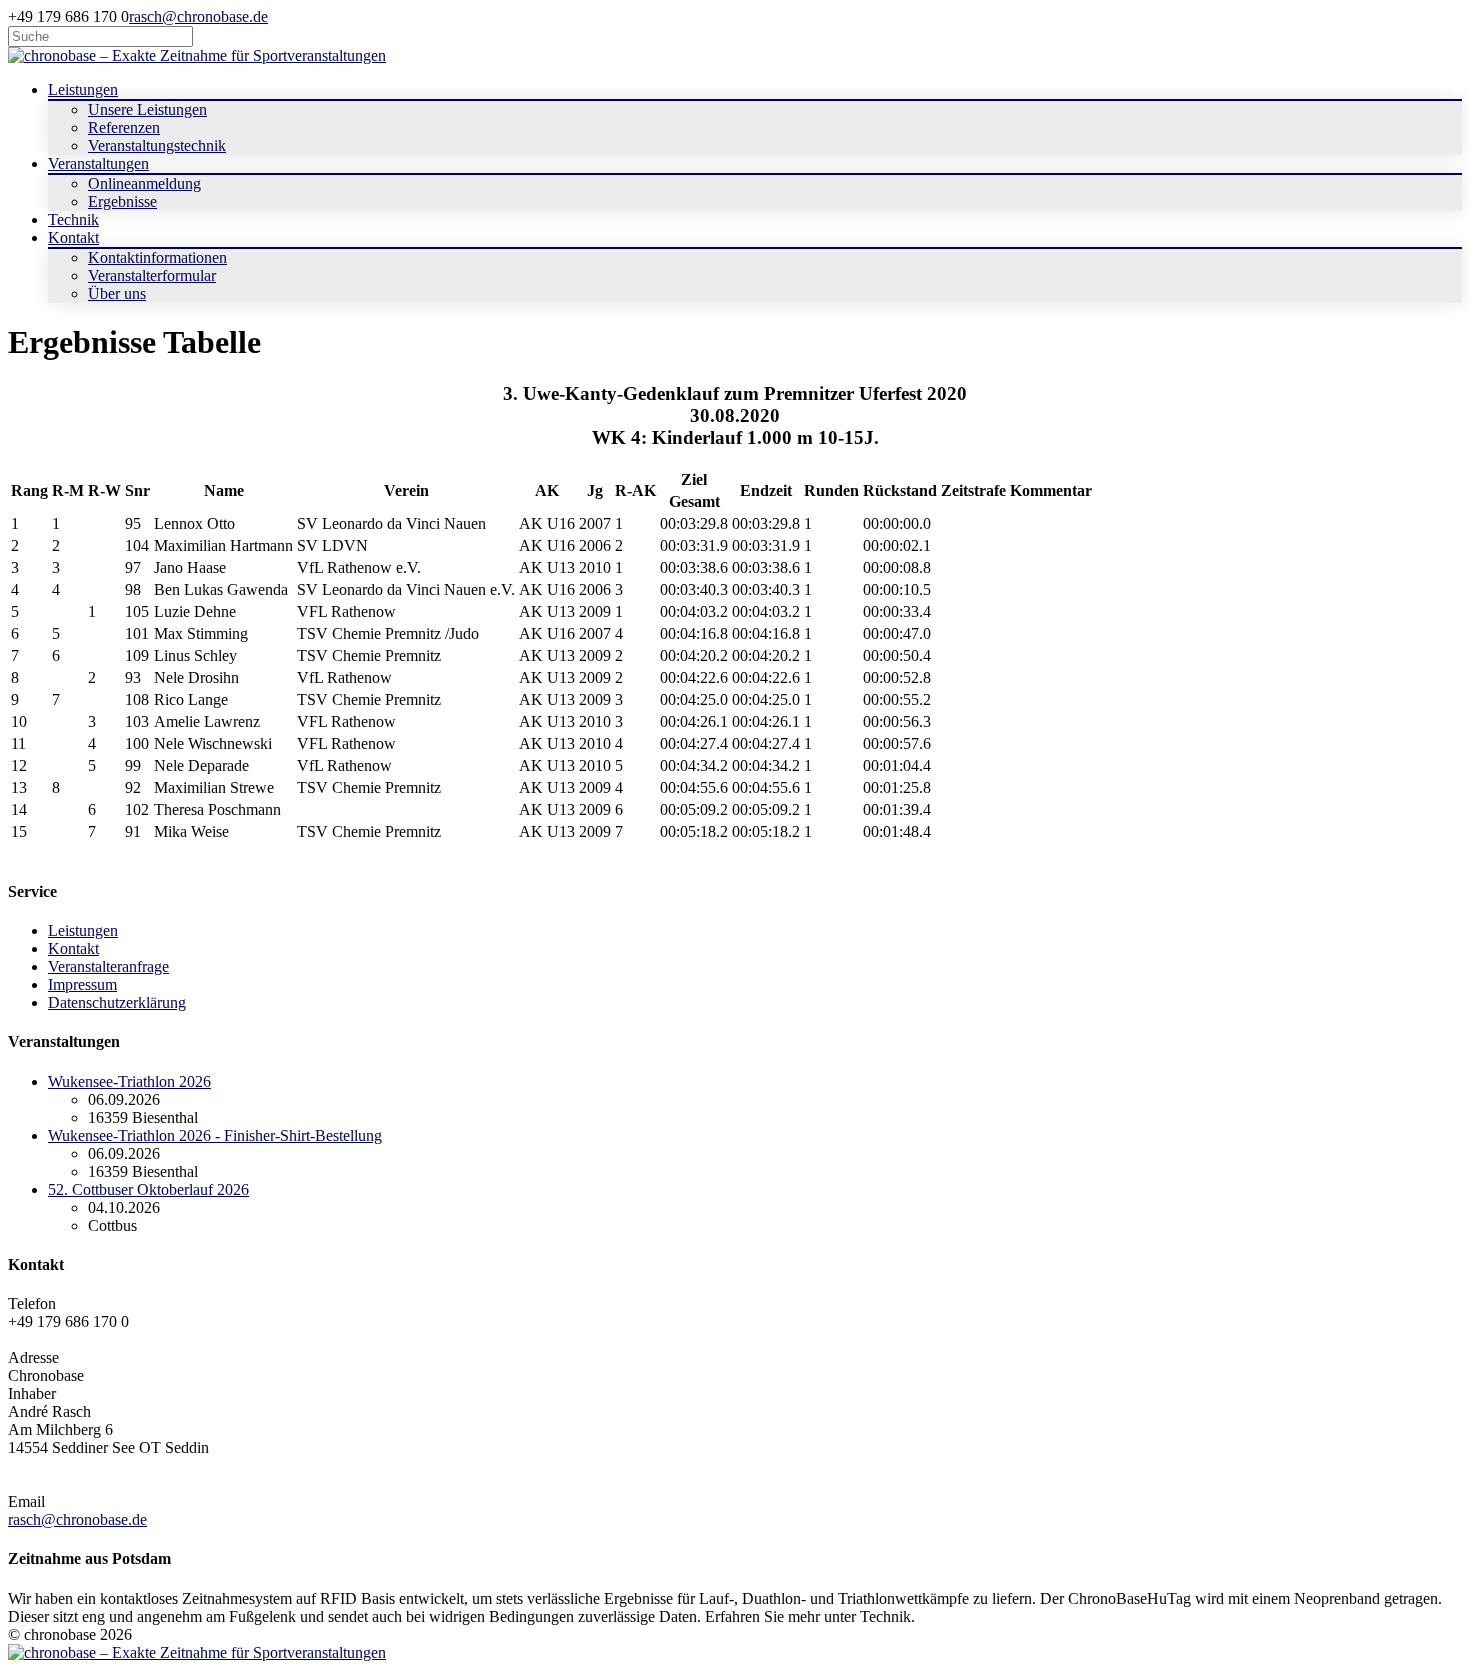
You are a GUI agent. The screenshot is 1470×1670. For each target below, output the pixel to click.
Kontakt (73, 948)
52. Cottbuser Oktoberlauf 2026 (148, 1189)
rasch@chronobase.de (198, 16)
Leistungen (83, 930)
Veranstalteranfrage (108, 966)
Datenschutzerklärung (117, 1002)
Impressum (82, 984)
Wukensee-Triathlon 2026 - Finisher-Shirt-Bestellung (215, 1135)
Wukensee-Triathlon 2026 (129, 1081)
